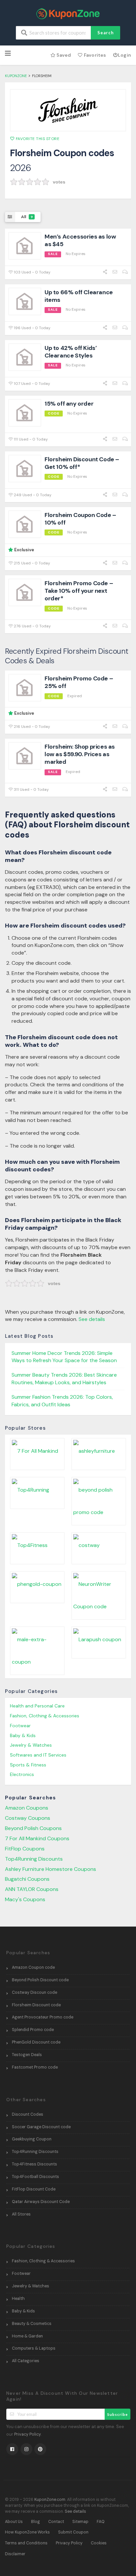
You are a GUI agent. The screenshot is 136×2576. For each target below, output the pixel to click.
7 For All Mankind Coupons (37, 1838)
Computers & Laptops (34, 2348)
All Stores (21, 2214)
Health (18, 2299)
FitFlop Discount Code (34, 2189)
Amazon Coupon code (33, 1967)
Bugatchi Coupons (27, 1879)
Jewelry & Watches (31, 1745)
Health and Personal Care (37, 1706)
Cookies (99, 2543)
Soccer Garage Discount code (41, 2127)
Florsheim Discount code (36, 2005)
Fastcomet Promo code (35, 2067)
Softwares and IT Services (38, 1755)
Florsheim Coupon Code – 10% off (80, 519)
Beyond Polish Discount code (40, 1980)
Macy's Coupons (25, 1899)
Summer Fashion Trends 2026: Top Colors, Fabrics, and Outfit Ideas (62, 1401)
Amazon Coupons (27, 1808)
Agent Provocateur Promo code (43, 2017)
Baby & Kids (23, 1735)
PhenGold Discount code (36, 2042)
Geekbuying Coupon (32, 2139)
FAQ (101, 2522)
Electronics (22, 1774)
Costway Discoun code (34, 1992)
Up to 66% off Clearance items (79, 296)
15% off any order (69, 404)
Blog (35, 2522)
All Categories (26, 2361)
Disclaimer (15, 2554)
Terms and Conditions (26, 2543)
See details (92, 1319)
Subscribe (118, 2414)
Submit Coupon (73, 2532)
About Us (14, 2522)
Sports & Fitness (28, 1765)
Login (124, 55)
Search (106, 33)
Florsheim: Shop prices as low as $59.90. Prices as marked (80, 754)
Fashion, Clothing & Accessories (45, 1716)
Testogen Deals (27, 2055)
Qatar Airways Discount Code (41, 2202)
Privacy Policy (28, 2434)
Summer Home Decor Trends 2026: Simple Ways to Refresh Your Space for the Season (64, 1357)
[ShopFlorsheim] (68, 110)
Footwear (20, 1726)
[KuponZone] (68, 13)
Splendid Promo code (33, 2030)
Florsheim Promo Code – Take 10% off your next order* (79, 591)
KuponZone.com (50, 2500)
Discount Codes (28, 2114)
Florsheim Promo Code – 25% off (79, 682)
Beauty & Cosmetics (32, 2324)
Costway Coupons (28, 1818)
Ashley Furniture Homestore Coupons (51, 1869)
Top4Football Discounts (35, 2177)
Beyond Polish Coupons (33, 1828)
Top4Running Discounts (34, 1859)
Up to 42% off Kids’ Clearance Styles (71, 352)
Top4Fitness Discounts (34, 2164)
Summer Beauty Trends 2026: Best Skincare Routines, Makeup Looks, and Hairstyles (64, 1379)
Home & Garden (27, 2336)
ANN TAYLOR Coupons (32, 1889)
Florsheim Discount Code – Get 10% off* (82, 463)
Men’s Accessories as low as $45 (80, 240)
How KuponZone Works (27, 2532)
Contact (56, 2522)
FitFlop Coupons (25, 1849)
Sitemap (80, 2522)
